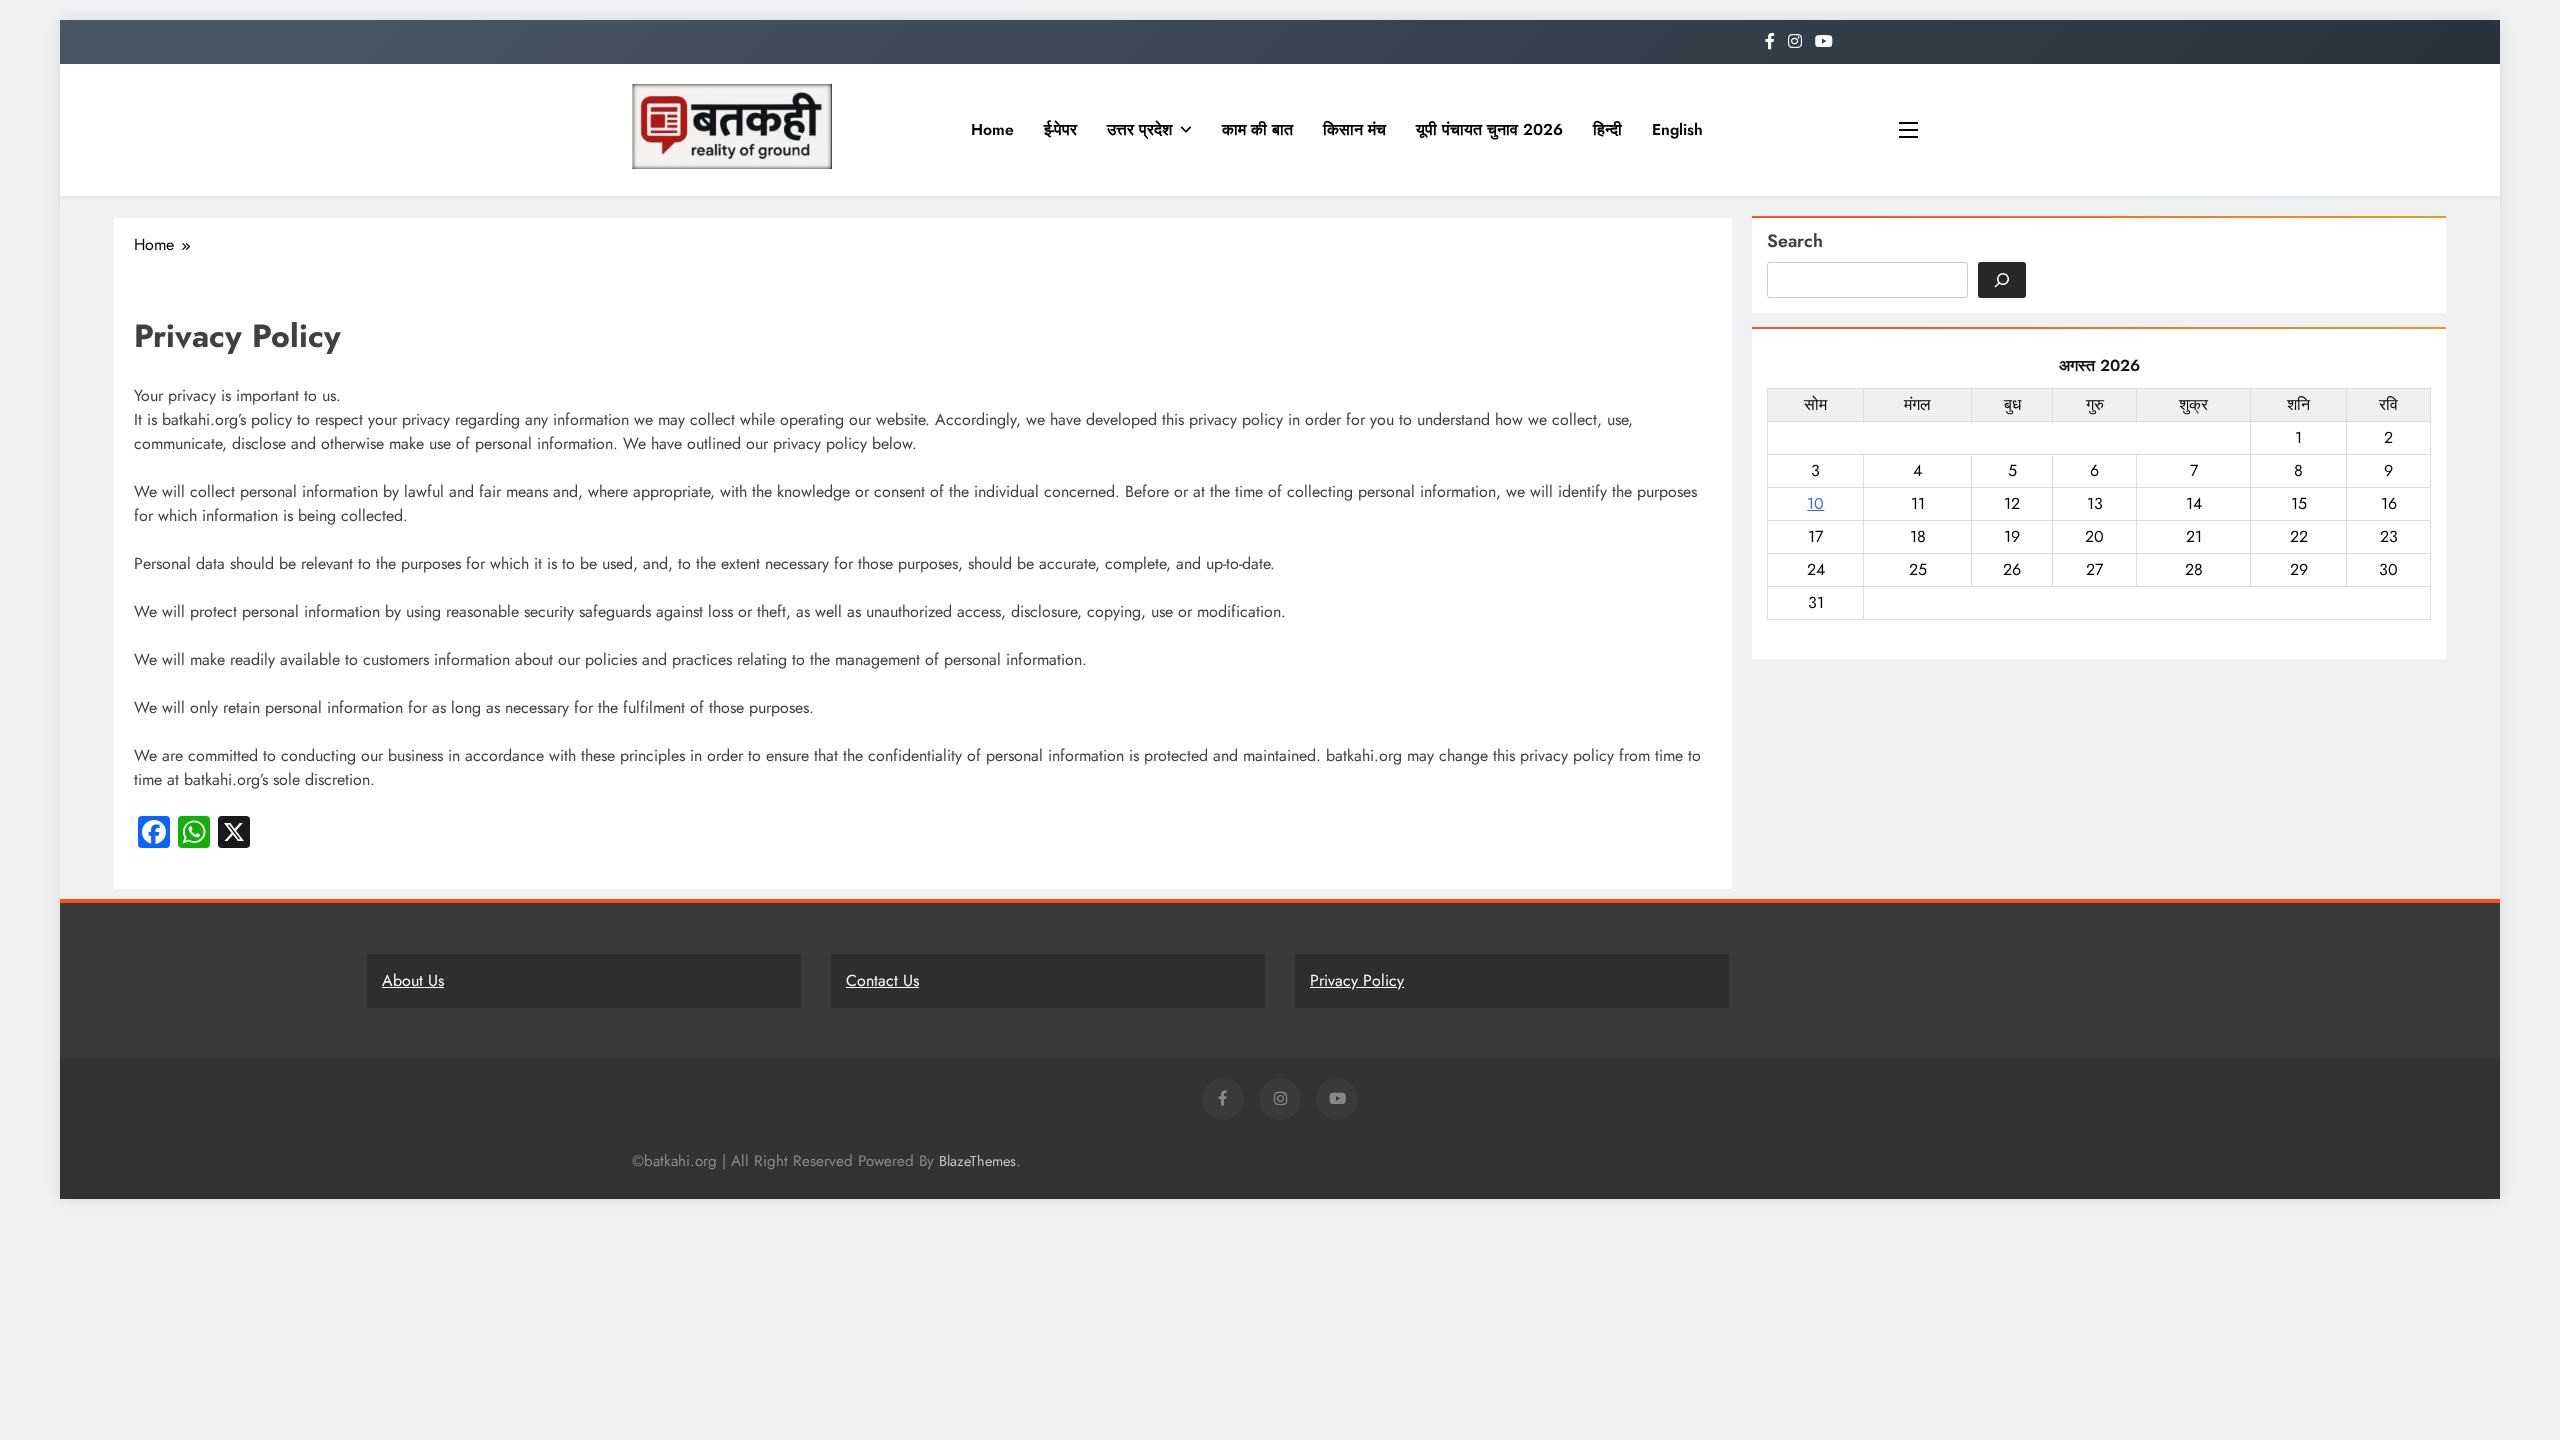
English (1677, 129)
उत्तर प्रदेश (1139, 129)
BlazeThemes (977, 1161)
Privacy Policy (1357, 980)
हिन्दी (1607, 129)
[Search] (2002, 280)
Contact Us (882, 980)
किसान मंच (1354, 129)
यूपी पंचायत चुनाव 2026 (1489, 129)
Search (1795, 241)
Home (992, 129)
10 (1815, 503)
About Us (413, 980)
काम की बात (1257, 129)
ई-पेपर (1060, 129)
